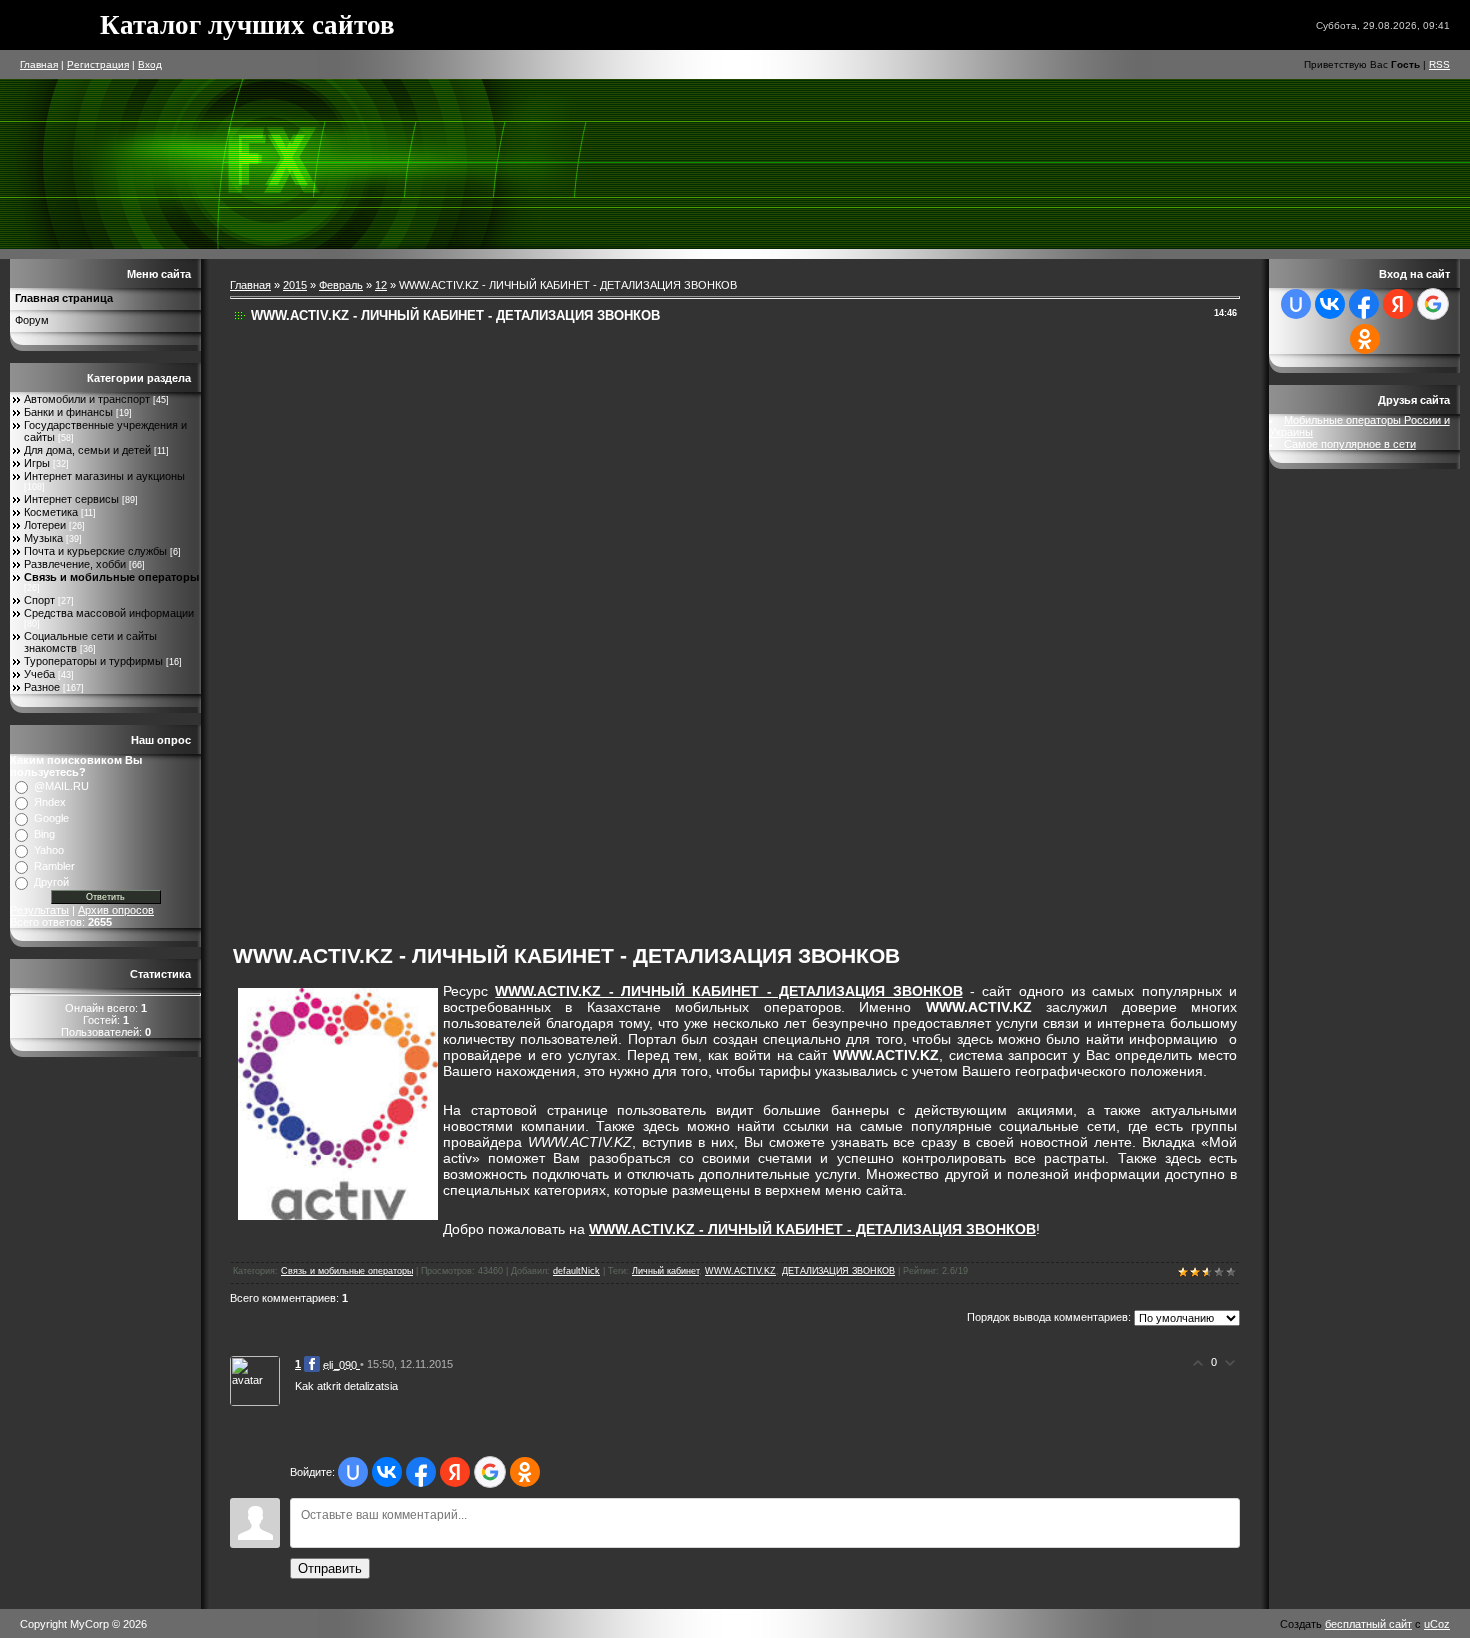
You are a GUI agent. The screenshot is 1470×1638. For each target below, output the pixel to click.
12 (381, 285)
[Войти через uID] (353, 1472)
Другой (51, 882)
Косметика (51, 512)
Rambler (54, 866)
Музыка (43, 538)
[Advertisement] (572, 628)
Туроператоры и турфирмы (93, 661)
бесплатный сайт (1368, 1624)
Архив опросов (116, 910)
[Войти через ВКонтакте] (387, 1472)
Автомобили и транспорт (87, 399)
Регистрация (98, 64)
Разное (42, 687)
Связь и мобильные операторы (111, 577)
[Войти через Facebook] (421, 1472)
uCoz (1437, 1624)
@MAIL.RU (61, 786)
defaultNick (576, 1271)
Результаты (39, 910)
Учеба (39, 674)
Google (51, 818)
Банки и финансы (68, 412)
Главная (39, 64)
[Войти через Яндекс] (455, 1472)
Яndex (50, 802)
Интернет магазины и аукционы (104, 476)
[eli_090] (255, 1380)
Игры (37, 463)
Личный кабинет (665, 1271)
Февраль (341, 285)
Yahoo (49, 850)
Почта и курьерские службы (95, 551)
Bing (44, 834)
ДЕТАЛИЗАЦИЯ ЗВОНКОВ (838, 1271)
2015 (295, 285)
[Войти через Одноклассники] (525, 1472)
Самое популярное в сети (1350, 444)
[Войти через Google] (490, 1472)
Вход (150, 64)
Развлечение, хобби (75, 564)
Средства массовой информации (109, 613)
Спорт (39, 600)
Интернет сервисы (71, 499)
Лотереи (45, 525)
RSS (1439, 64)
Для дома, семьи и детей (87, 450)
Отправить (330, 1568)
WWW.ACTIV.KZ (740, 1271)
